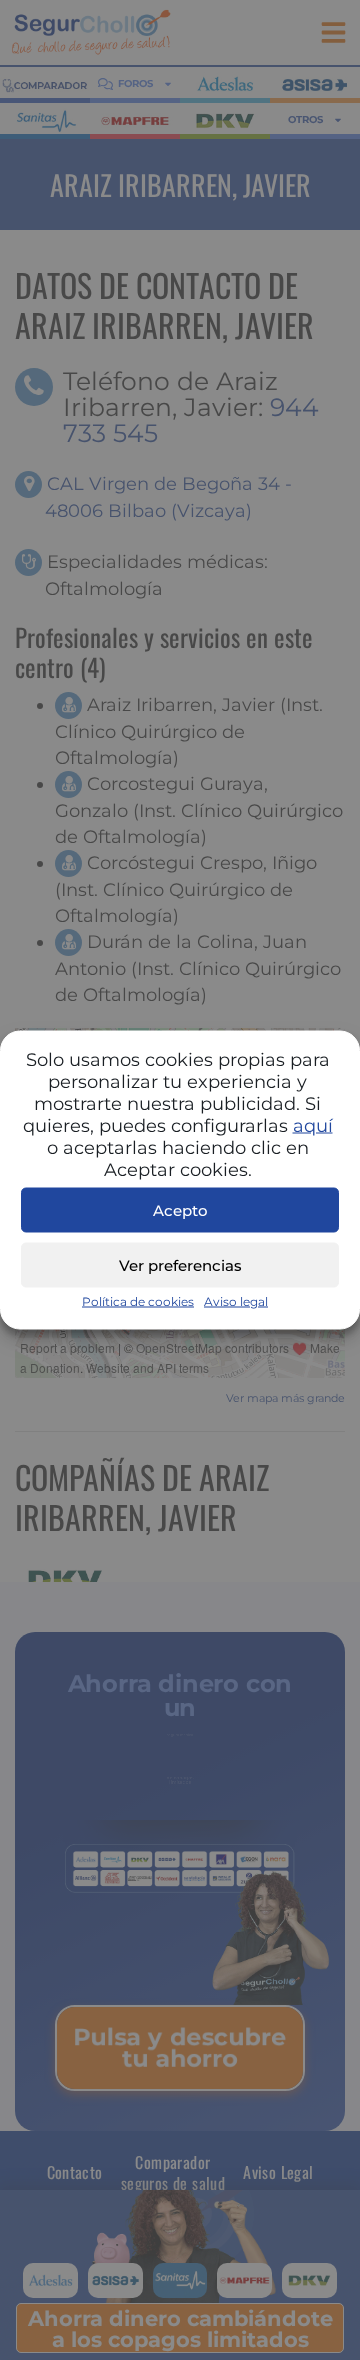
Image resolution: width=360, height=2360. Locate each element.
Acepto (180, 1209)
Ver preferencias (180, 1264)
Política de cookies (138, 1301)
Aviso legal (236, 1301)
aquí (313, 1126)
